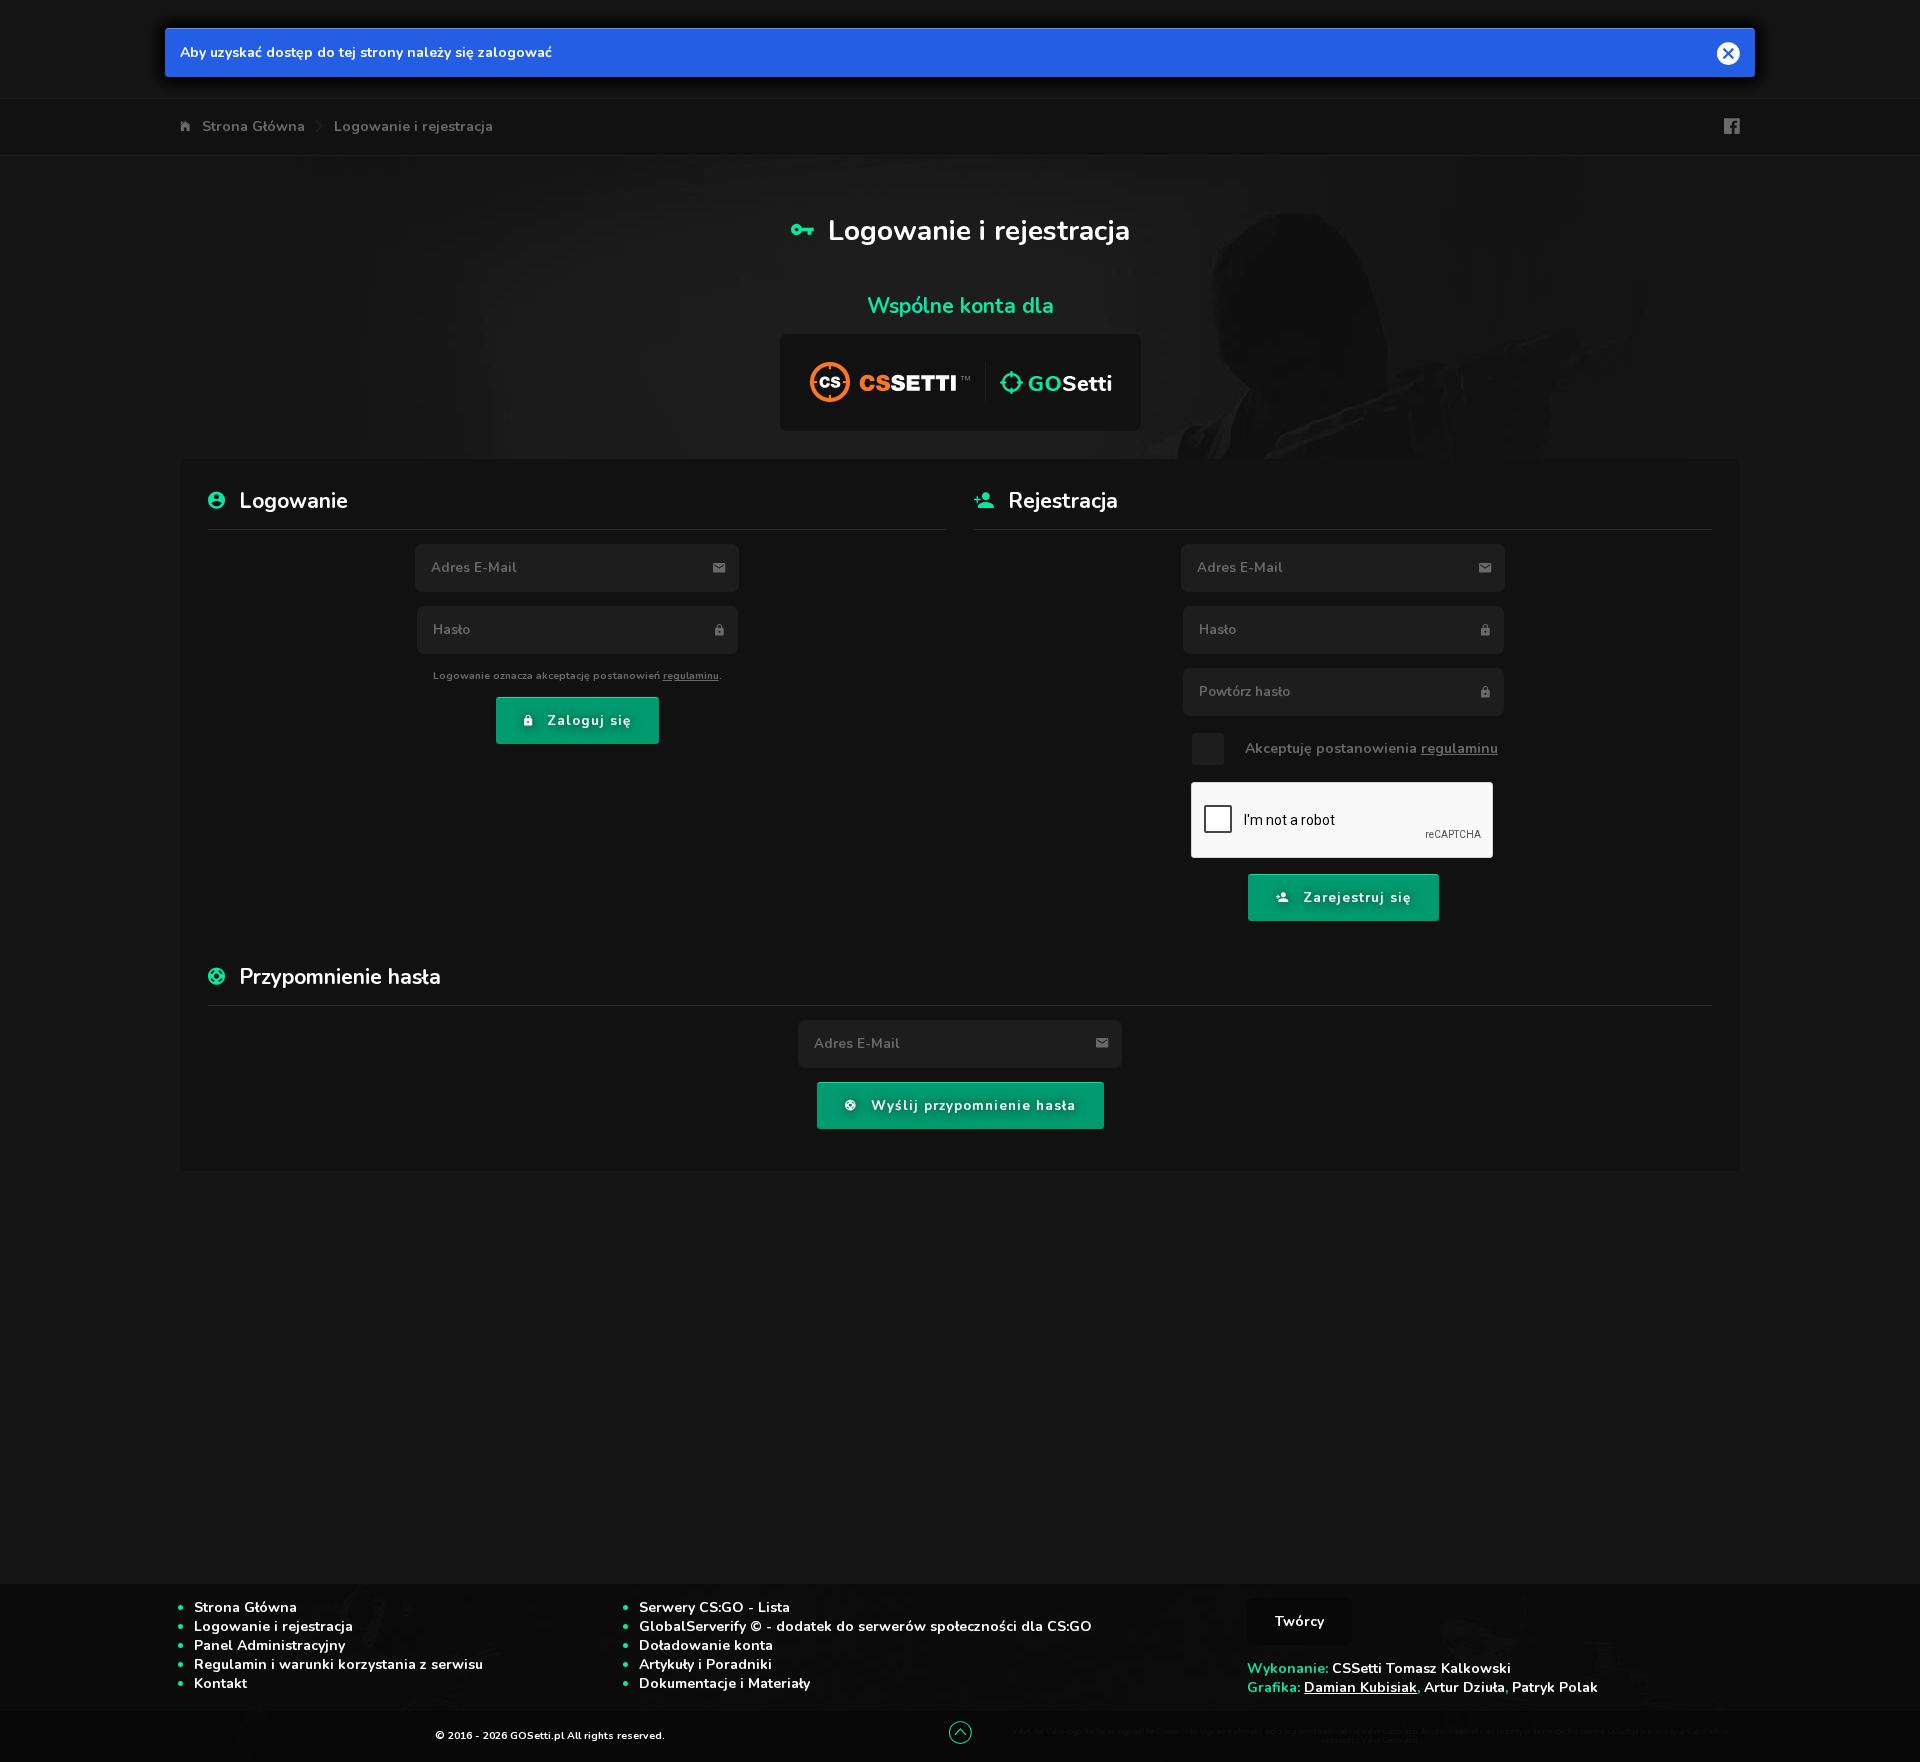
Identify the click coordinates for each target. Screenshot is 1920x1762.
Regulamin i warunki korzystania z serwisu (338, 1664)
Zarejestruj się (1357, 898)
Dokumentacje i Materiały (724, 1683)
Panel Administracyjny (269, 1645)
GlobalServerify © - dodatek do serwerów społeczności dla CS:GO (865, 1626)
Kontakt (220, 1683)
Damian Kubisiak (1360, 1687)
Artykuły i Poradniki (705, 1664)
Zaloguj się (589, 721)
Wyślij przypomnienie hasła (973, 1106)
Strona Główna (253, 126)
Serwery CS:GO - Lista (714, 1607)
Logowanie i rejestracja (413, 126)
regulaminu (691, 675)
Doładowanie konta (706, 1645)
